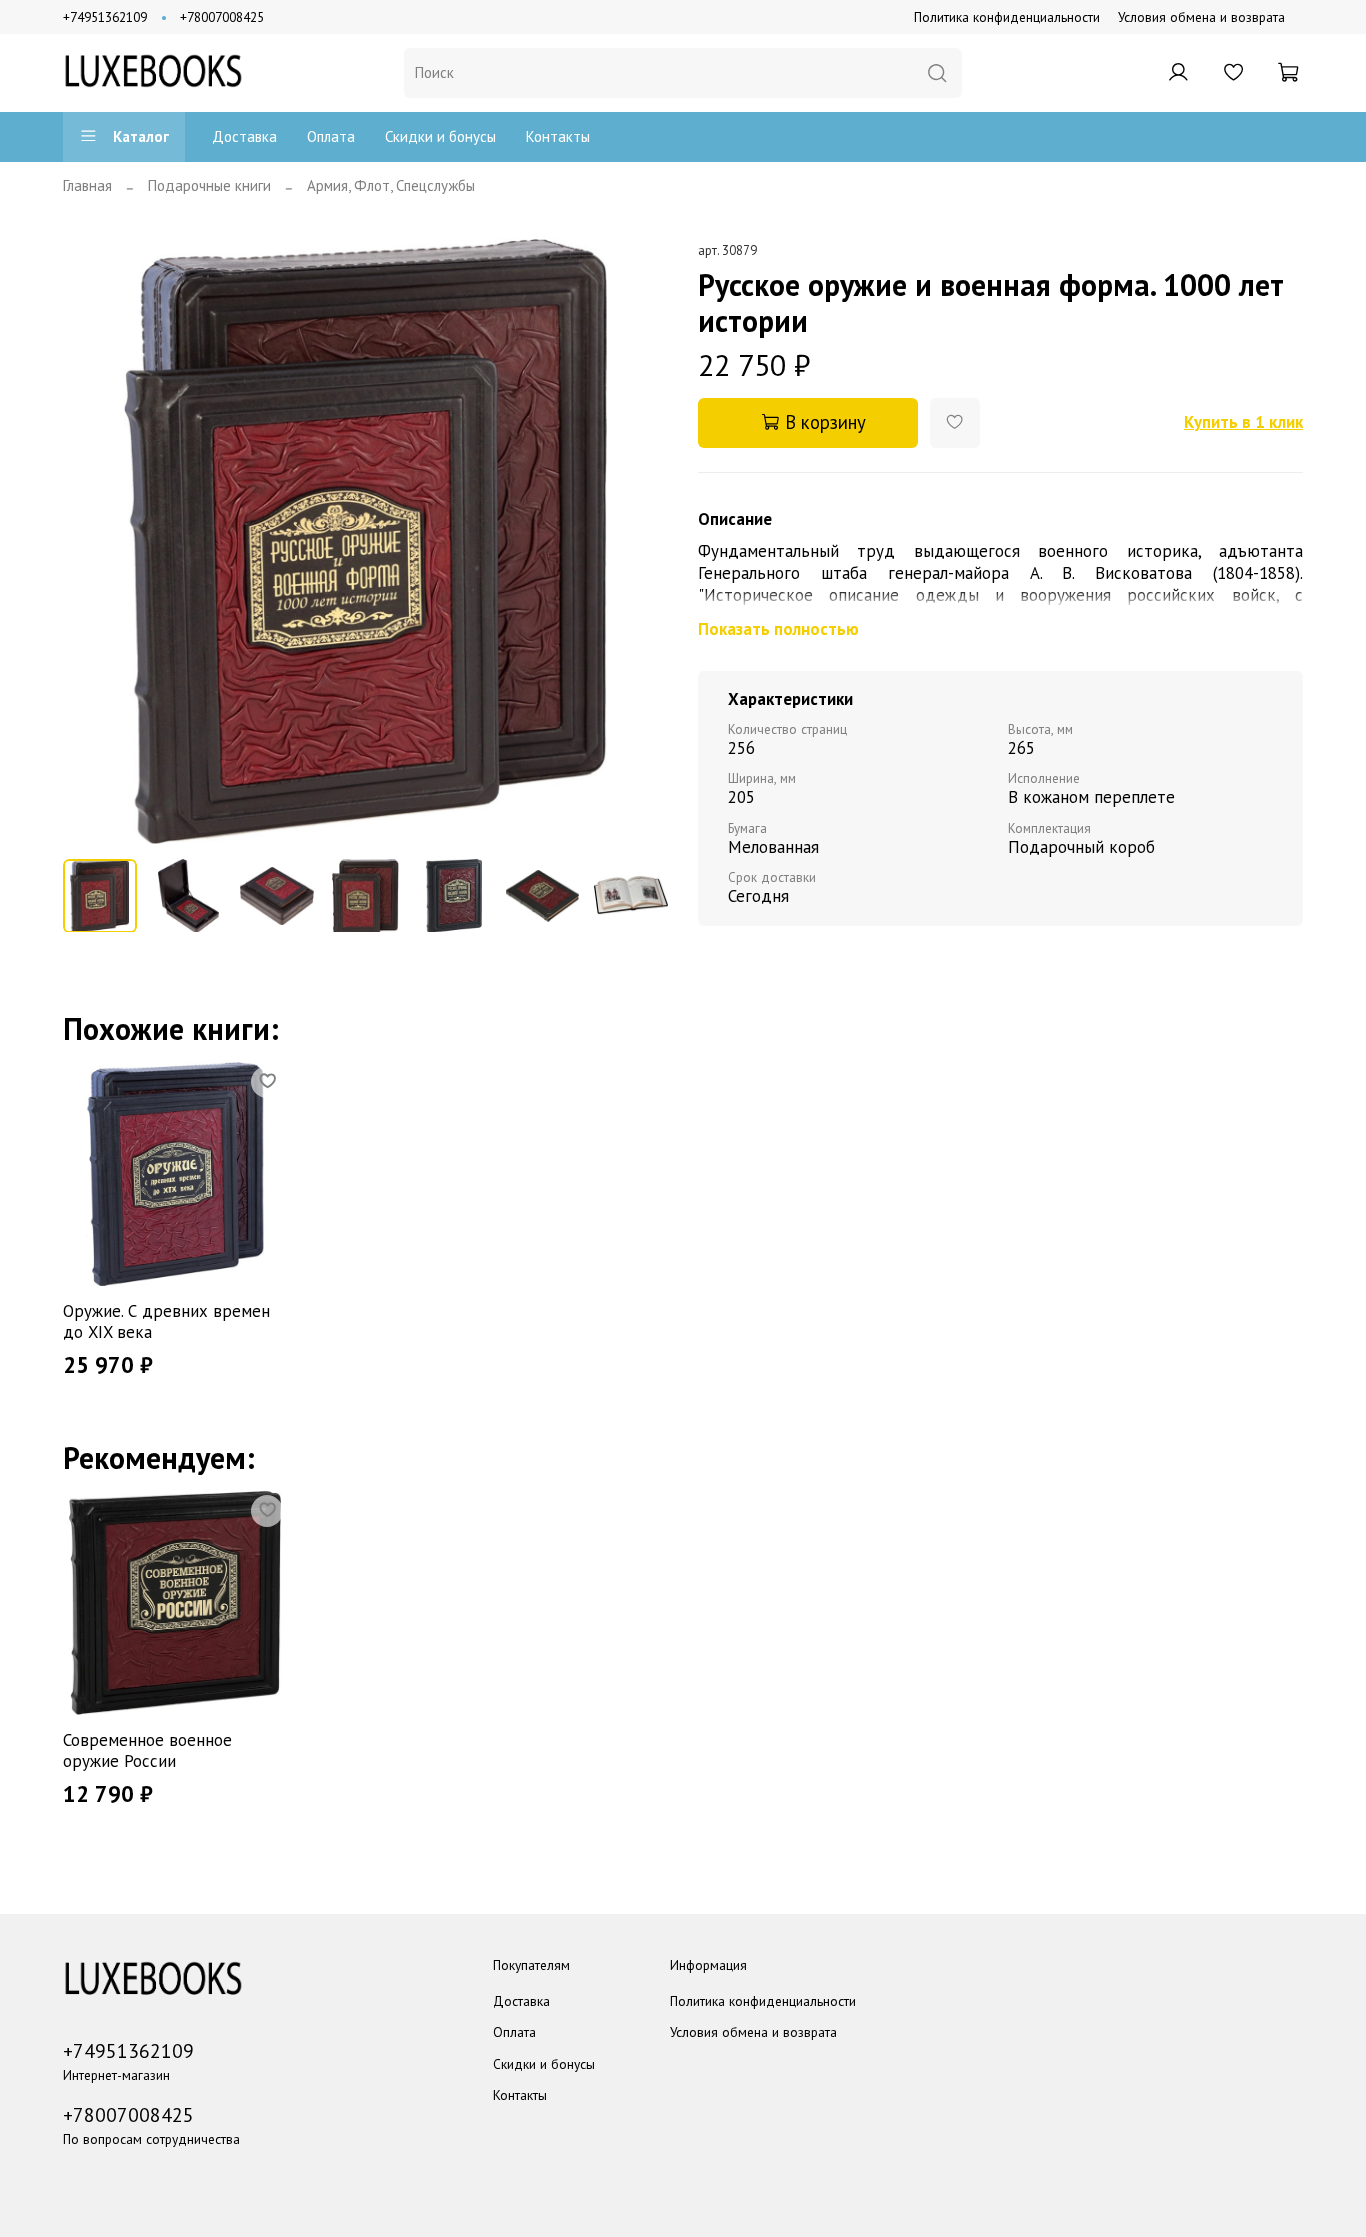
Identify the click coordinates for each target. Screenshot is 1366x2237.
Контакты (558, 136)
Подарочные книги (209, 185)
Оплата (331, 136)
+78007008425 (222, 17)
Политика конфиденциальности (1007, 17)
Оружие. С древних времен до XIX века (166, 1321)
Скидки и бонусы (440, 136)
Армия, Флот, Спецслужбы (391, 185)
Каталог (141, 136)
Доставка (244, 136)
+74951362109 (105, 17)
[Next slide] (638, 541)
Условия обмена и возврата (1201, 17)
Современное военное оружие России (147, 1750)
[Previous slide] (93, 541)
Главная (87, 185)
